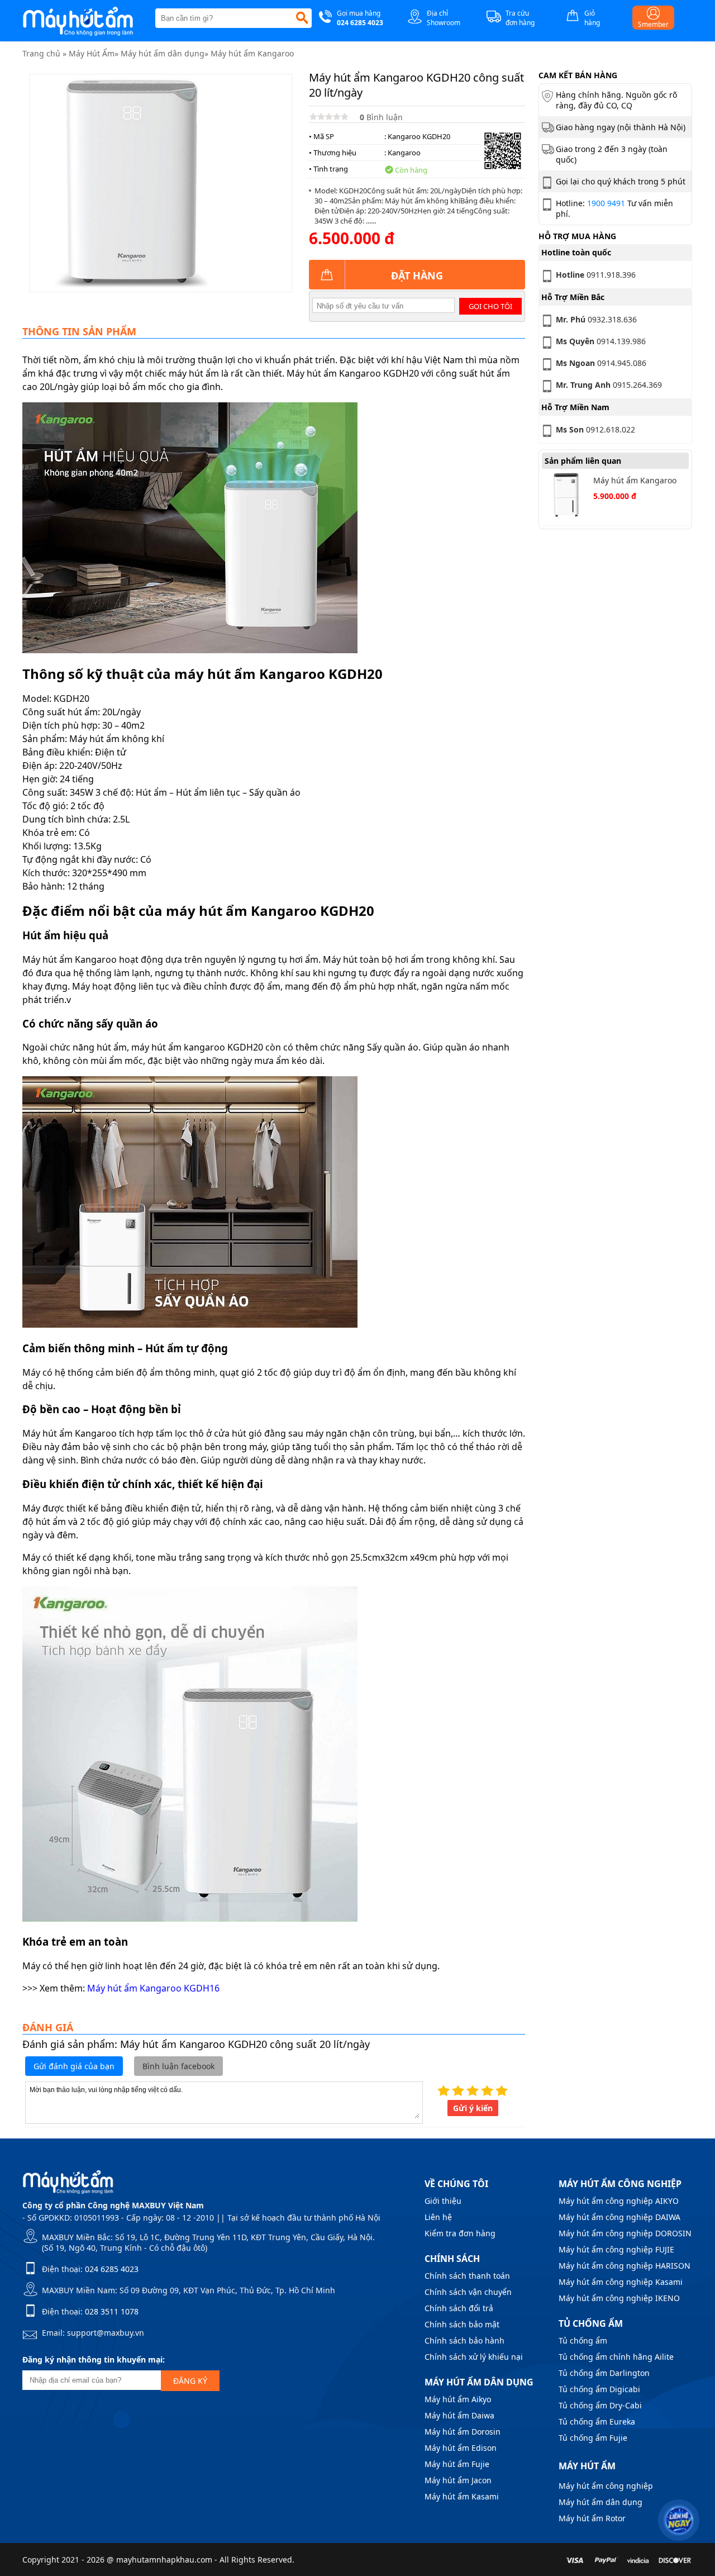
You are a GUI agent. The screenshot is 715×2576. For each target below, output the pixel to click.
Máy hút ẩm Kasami (462, 2496)
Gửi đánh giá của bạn (74, 2066)
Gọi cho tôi (490, 306)
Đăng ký (190, 2381)
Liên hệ (438, 2217)
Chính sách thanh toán (467, 2276)
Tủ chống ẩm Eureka (597, 2421)
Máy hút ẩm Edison (461, 2448)
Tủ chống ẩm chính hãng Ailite (616, 2357)
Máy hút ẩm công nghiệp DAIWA (619, 2217)
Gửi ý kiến (473, 2108)
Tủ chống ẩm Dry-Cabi (600, 2405)
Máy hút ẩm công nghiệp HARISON (625, 2266)
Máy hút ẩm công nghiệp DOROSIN (625, 2233)
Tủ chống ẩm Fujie (593, 2438)
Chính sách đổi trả (459, 2308)
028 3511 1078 (112, 2311)
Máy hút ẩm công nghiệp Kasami (621, 2282)
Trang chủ (41, 53)
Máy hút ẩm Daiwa (459, 2415)
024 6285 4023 (112, 2269)
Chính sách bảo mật (462, 2324)
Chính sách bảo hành (464, 2340)
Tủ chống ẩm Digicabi (599, 2389)
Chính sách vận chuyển (468, 2292)
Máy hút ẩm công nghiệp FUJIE (616, 2249)
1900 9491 (606, 203)
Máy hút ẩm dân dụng (163, 53)
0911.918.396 (596, 275)
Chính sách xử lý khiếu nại (474, 2357)
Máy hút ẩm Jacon (458, 2480)
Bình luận (381, 117)
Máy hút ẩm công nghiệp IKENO (619, 2298)
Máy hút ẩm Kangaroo (252, 53)
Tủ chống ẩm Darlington (604, 2373)
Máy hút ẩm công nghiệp (606, 2486)
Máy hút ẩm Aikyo (458, 2399)
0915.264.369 (609, 385)
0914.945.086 (601, 363)
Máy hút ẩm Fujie (457, 2464)
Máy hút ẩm (587, 2466)
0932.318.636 (596, 319)
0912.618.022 (595, 429)
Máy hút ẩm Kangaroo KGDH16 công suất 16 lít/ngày (635, 481)
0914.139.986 (601, 341)
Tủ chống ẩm (583, 2340)
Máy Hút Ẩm (92, 53)
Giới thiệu (443, 2201)
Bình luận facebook (178, 2066)
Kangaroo (404, 153)
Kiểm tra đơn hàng (460, 2233)
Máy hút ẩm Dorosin (463, 2432)
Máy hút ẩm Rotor (592, 2518)
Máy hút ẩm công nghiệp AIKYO (619, 2201)
